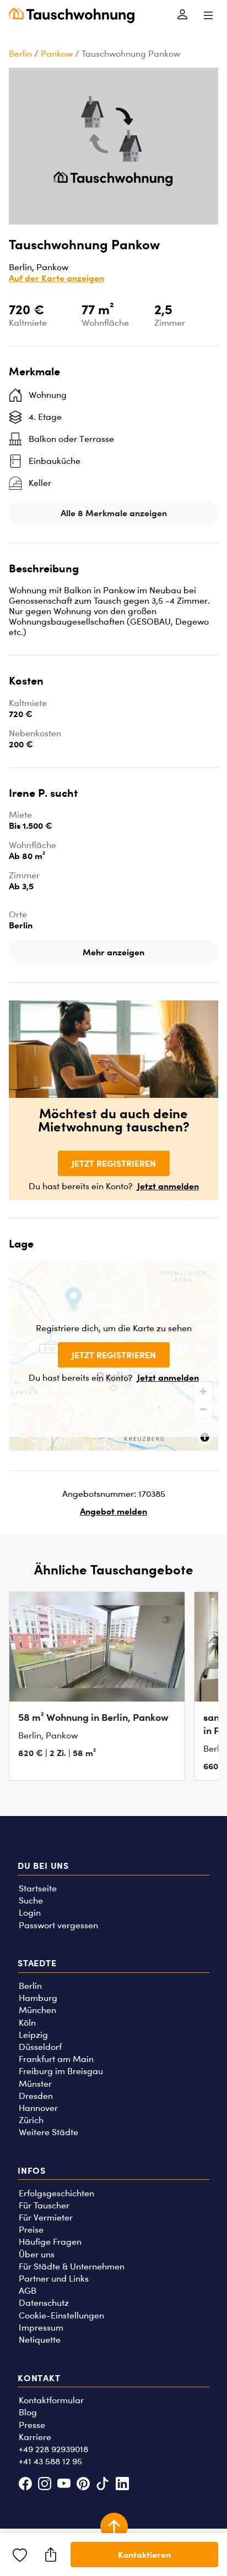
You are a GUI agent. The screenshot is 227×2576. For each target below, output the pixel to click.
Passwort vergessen (58, 1925)
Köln (27, 2023)
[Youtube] (64, 2485)
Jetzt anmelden (168, 1186)
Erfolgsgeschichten (56, 2193)
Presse (32, 2425)
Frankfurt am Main (56, 2059)
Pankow (57, 54)
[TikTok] (103, 2485)
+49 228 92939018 (53, 2449)
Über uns (37, 2254)
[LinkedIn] (122, 2485)
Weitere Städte (48, 2132)
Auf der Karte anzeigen (56, 278)
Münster (35, 2084)
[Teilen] (51, 2555)
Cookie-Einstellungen (61, 2315)
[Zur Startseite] (72, 15)
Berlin (20, 54)
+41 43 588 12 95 (50, 2461)
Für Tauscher (44, 2205)
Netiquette (40, 2340)
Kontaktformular (51, 2400)
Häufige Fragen (50, 2242)
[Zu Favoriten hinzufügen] (20, 2555)
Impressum (41, 2328)
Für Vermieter (46, 2217)
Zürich (31, 2120)
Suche (31, 1900)
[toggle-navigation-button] (208, 15)
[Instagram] (44, 2485)
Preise (31, 2230)
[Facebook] (25, 2485)
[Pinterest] (83, 2485)
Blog (28, 2412)
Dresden (36, 2096)
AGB (28, 2291)
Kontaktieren (144, 2555)
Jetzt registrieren (114, 1163)
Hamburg (38, 1998)
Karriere (35, 2437)
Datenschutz (44, 2303)
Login (30, 1913)
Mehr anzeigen (113, 952)
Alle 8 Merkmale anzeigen (114, 513)
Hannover (38, 2108)
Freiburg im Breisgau (61, 2071)
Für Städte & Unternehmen (72, 2266)
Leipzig (33, 2035)
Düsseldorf (40, 2047)
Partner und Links (54, 2279)
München (37, 2010)
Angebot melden (113, 1511)
